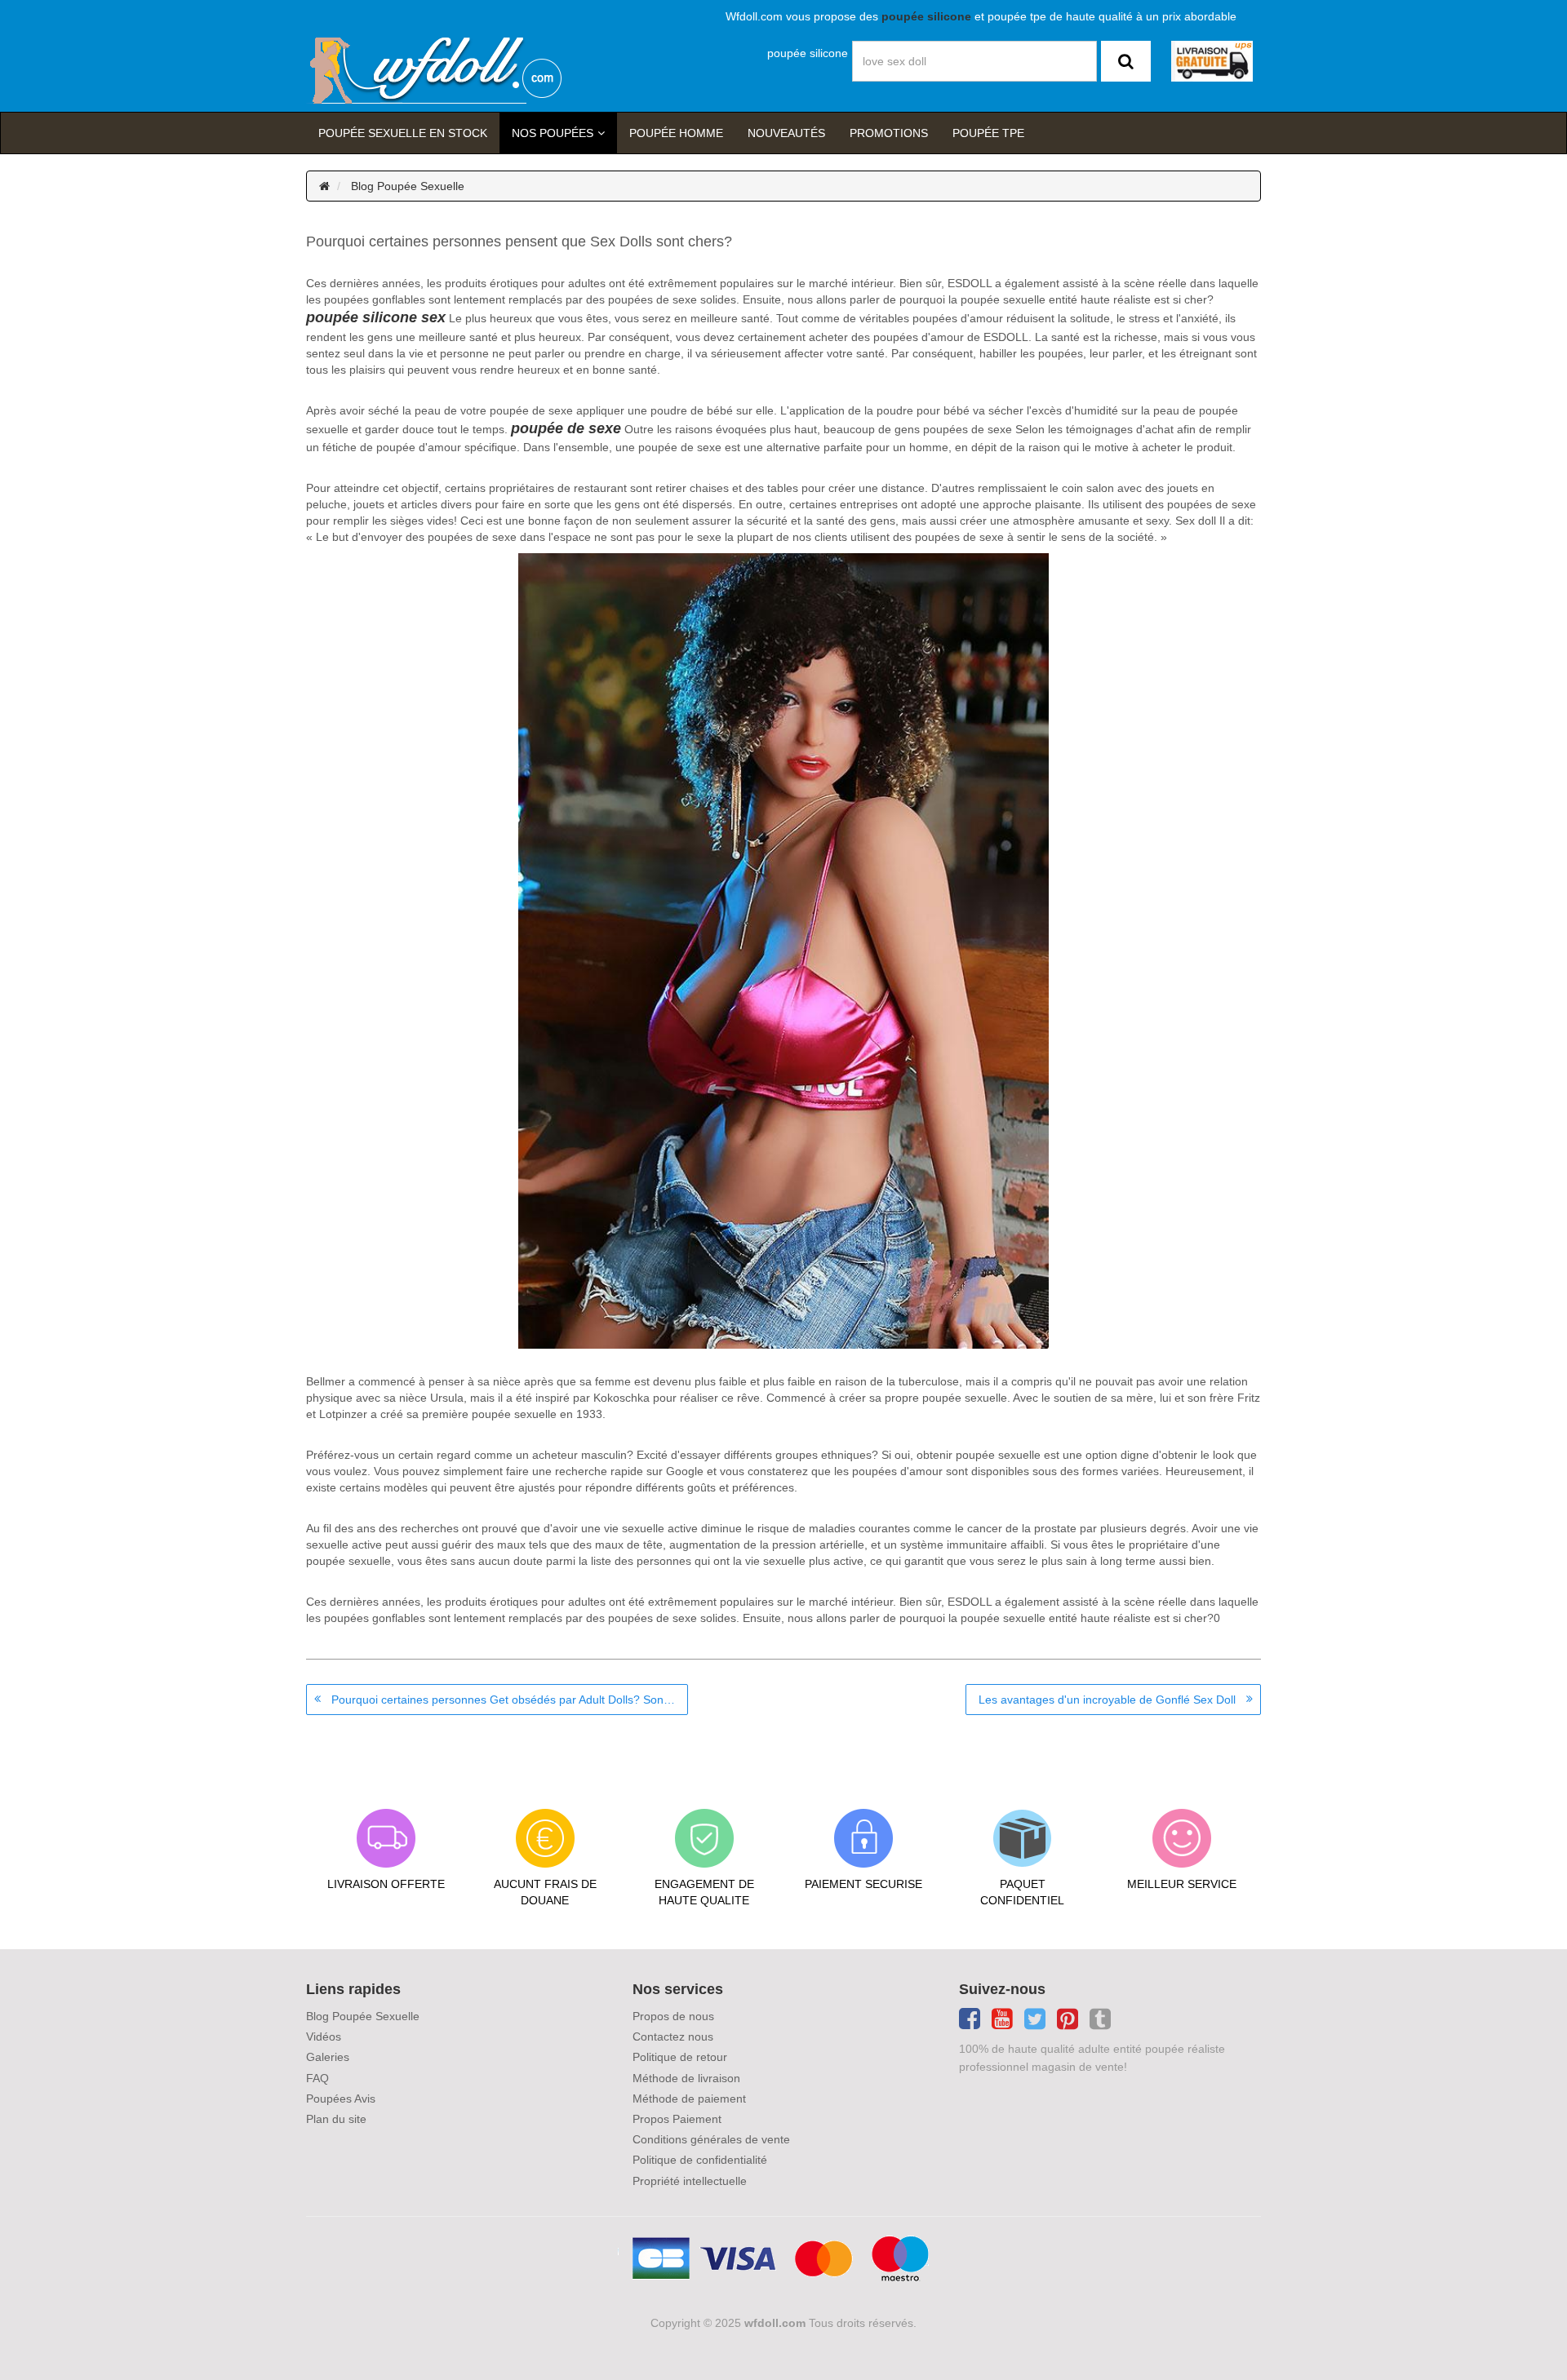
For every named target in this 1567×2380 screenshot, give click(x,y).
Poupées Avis (341, 2099)
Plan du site (336, 2119)
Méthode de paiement (689, 2099)
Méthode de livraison (686, 2078)
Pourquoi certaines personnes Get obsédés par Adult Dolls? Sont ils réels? (510, 1700)
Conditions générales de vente (711, 2139)
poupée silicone (808, 53)
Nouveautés (786, 133)
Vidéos (324, 2037)
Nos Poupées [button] (553, 133)
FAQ (317, 2078)
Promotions (889, 133)
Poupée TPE (988, 133)
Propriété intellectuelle (690, 2181)
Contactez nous (673, 2037)
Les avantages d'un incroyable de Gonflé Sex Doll (1107, 1700)
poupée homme (676, 133)
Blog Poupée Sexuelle (408, 186)
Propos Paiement (677, 2119)
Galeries (328, 2057)
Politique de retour (680, 2057)
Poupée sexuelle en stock (403, 133)
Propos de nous (673, 2016)
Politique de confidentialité (700, 2160)
